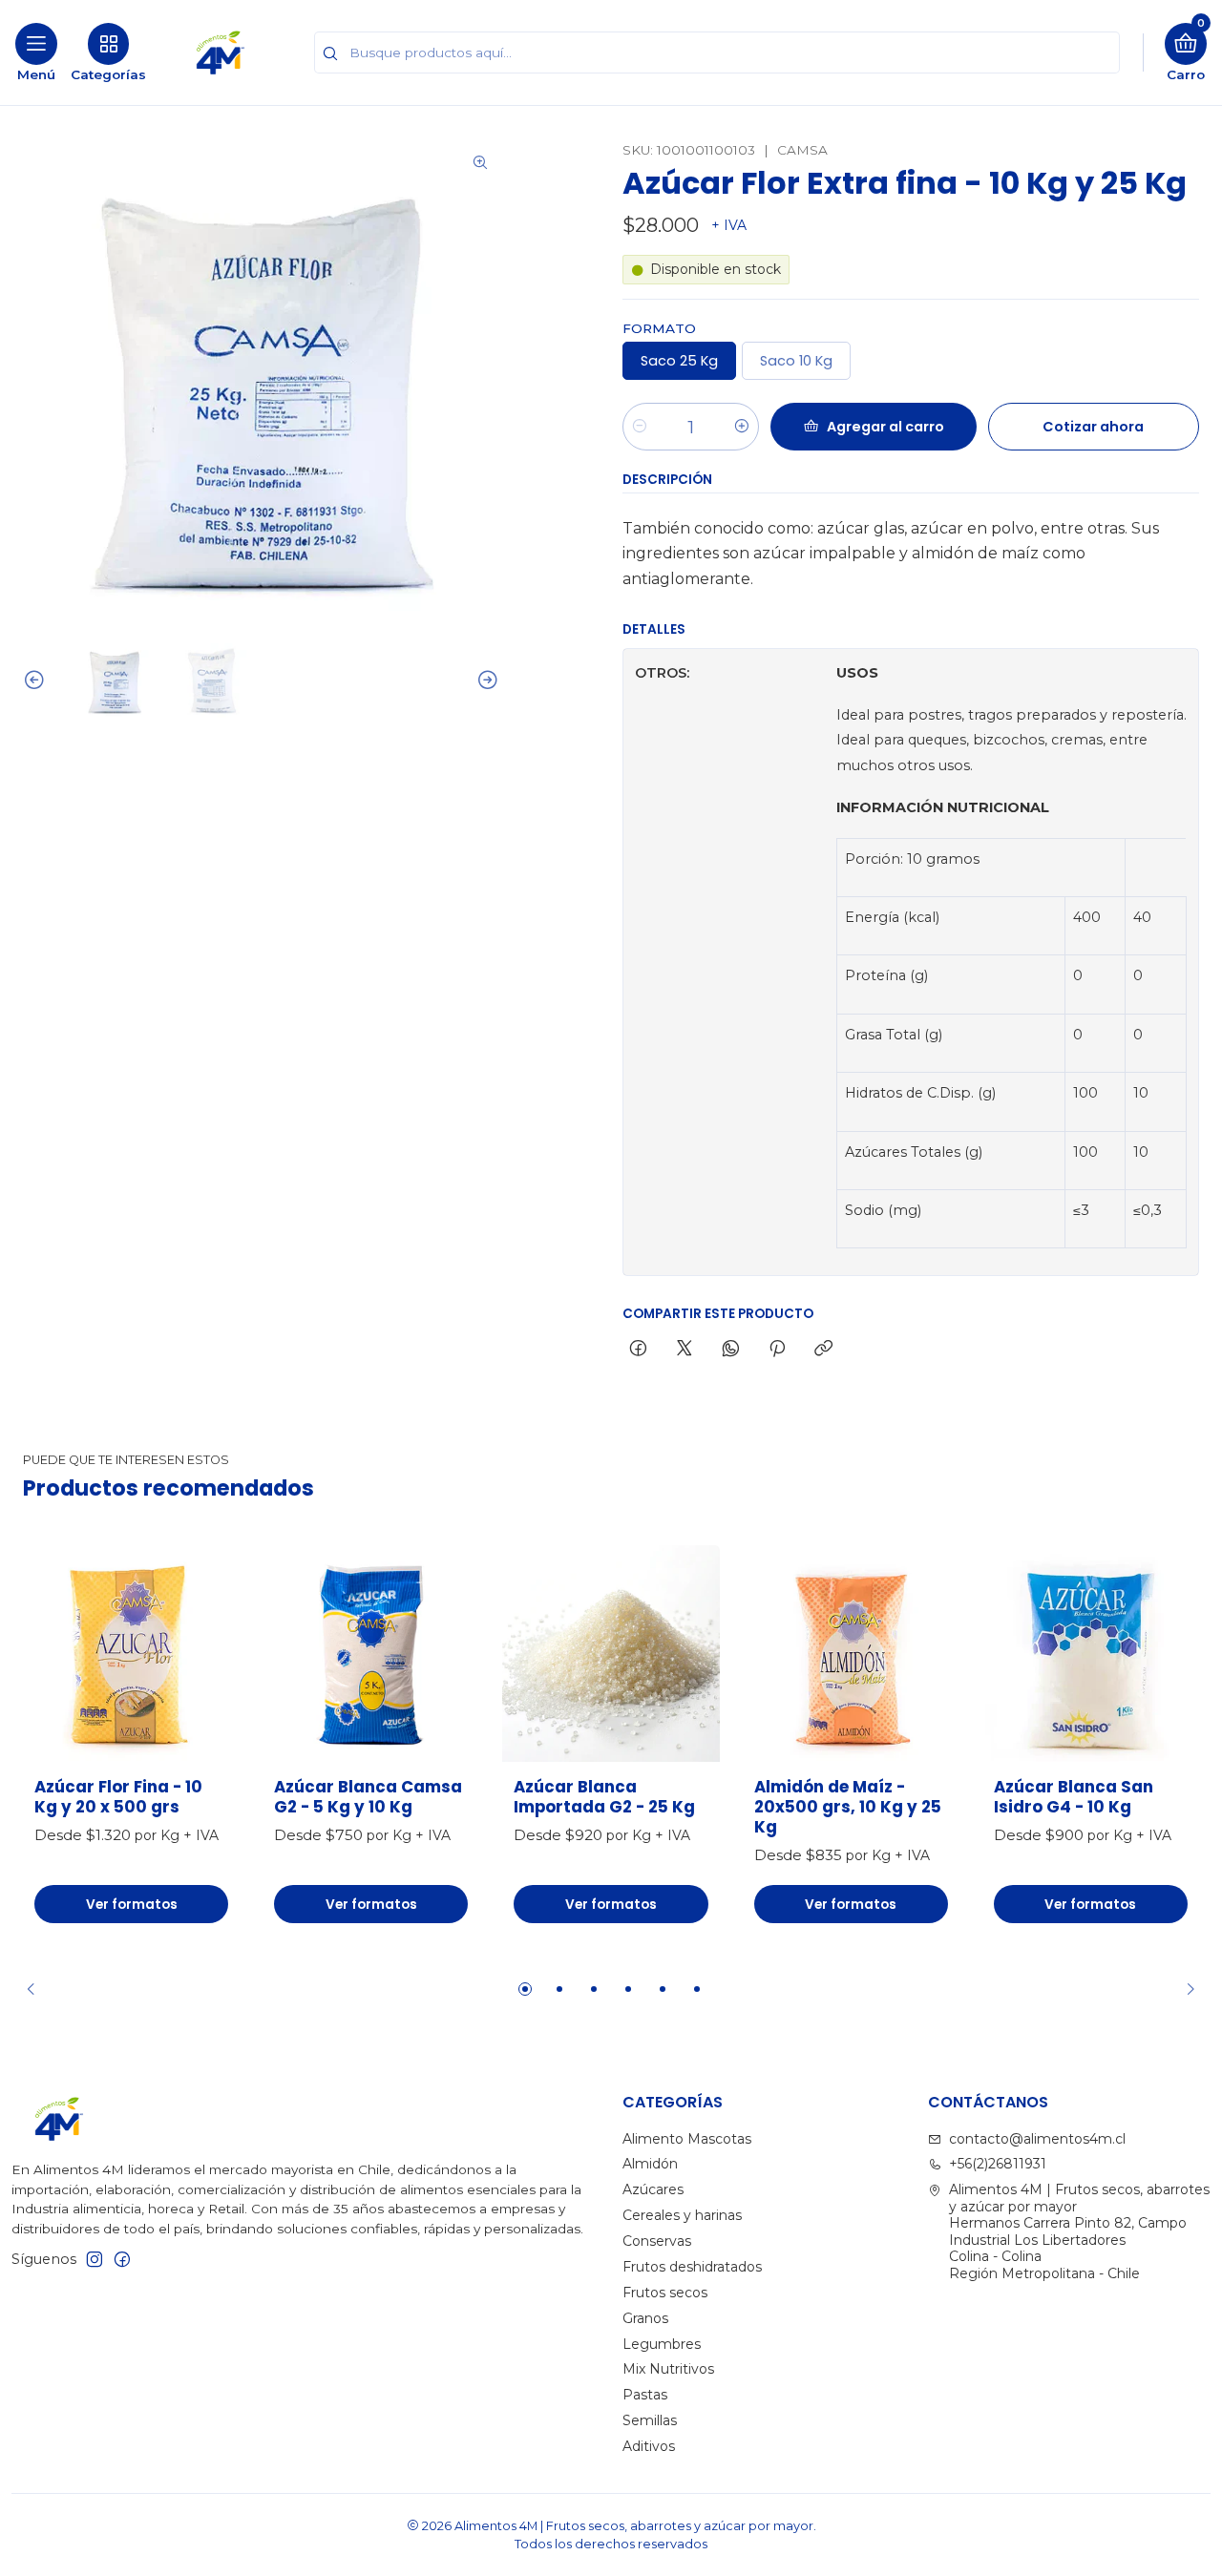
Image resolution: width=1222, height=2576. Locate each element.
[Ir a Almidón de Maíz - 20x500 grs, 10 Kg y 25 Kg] (851, 1654)
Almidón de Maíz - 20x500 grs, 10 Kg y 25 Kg (848, 1807)
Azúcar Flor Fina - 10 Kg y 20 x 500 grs (118, 1797)
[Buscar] (330, 54)
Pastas (645, 2395)
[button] (525, 1989)
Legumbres (662, 2344)
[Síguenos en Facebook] (122, 2259)
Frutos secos (665, 2293)
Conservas (657, 2241)
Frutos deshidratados (692, 2267)
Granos (645, 2318)
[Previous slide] (37, 681)
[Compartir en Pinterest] (777, 1350)
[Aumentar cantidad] (742, 427)
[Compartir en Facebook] (638, 1350)
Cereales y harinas (682, 2215)
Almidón (650, 2164)
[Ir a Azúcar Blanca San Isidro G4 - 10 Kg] (1091, 1654)
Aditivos (649, 2446)
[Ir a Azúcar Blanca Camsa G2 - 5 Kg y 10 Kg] (371, 1654)
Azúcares (653, 2189)
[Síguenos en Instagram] (95, 2259)
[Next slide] (485, 681)
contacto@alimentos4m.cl (1037, 2139)
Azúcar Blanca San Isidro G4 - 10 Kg (1074, 1797)
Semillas (650, 2420)
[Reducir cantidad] (640, 427)
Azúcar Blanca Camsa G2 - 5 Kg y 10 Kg (368, 1797)
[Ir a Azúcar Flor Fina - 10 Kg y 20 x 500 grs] (131, 1654)
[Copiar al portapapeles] (823, 1350)
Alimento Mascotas (687, 2139)
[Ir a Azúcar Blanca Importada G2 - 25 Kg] (611, 1654)
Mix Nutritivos (668, 2369)
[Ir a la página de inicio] (221, 52)
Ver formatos (132, 1905)
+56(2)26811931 (998, 2164)
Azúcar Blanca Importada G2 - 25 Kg (604, 1797)
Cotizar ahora (1093, 427)
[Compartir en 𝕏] (685, 1350)
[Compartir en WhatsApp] (731, 1350)
